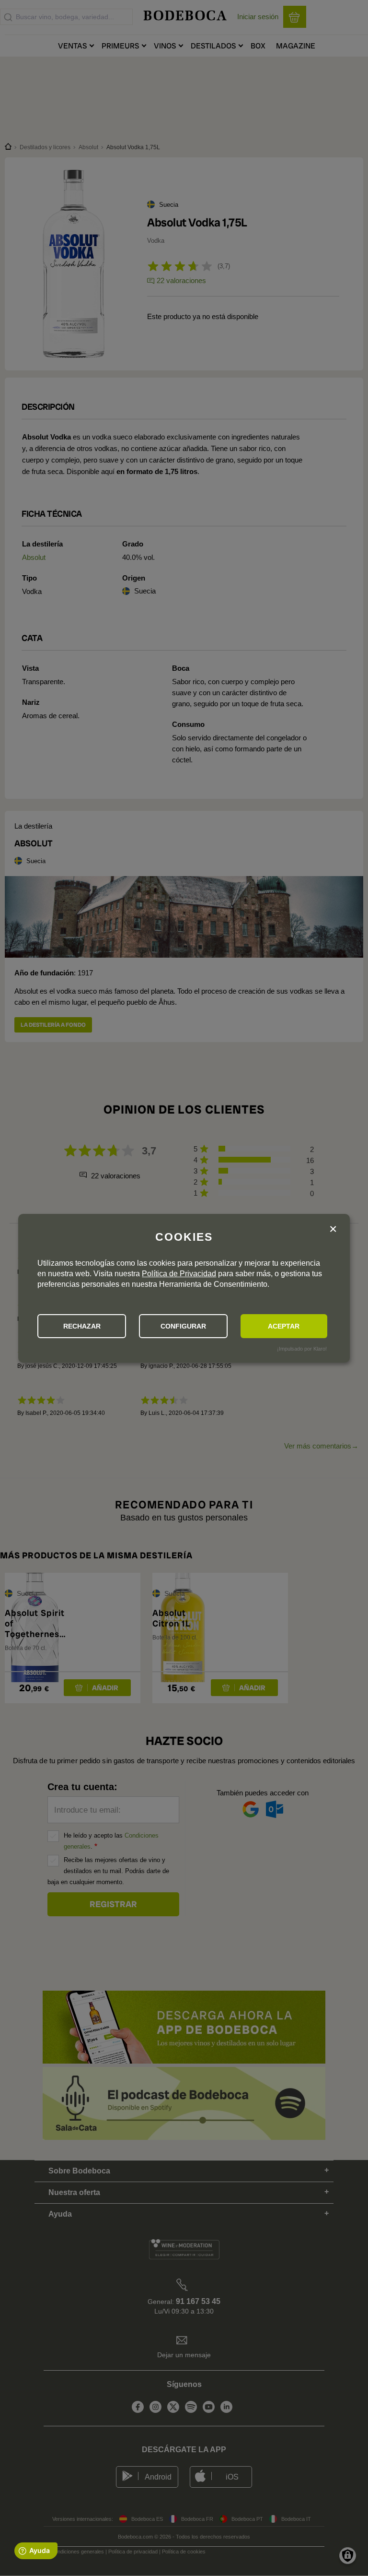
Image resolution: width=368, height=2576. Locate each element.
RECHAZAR (82, 1326)
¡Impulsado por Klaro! (302, 1349)
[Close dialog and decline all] (333, 1229)
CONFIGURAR (183, 1326)
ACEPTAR (284, 1326)
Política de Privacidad (179, 1274)
